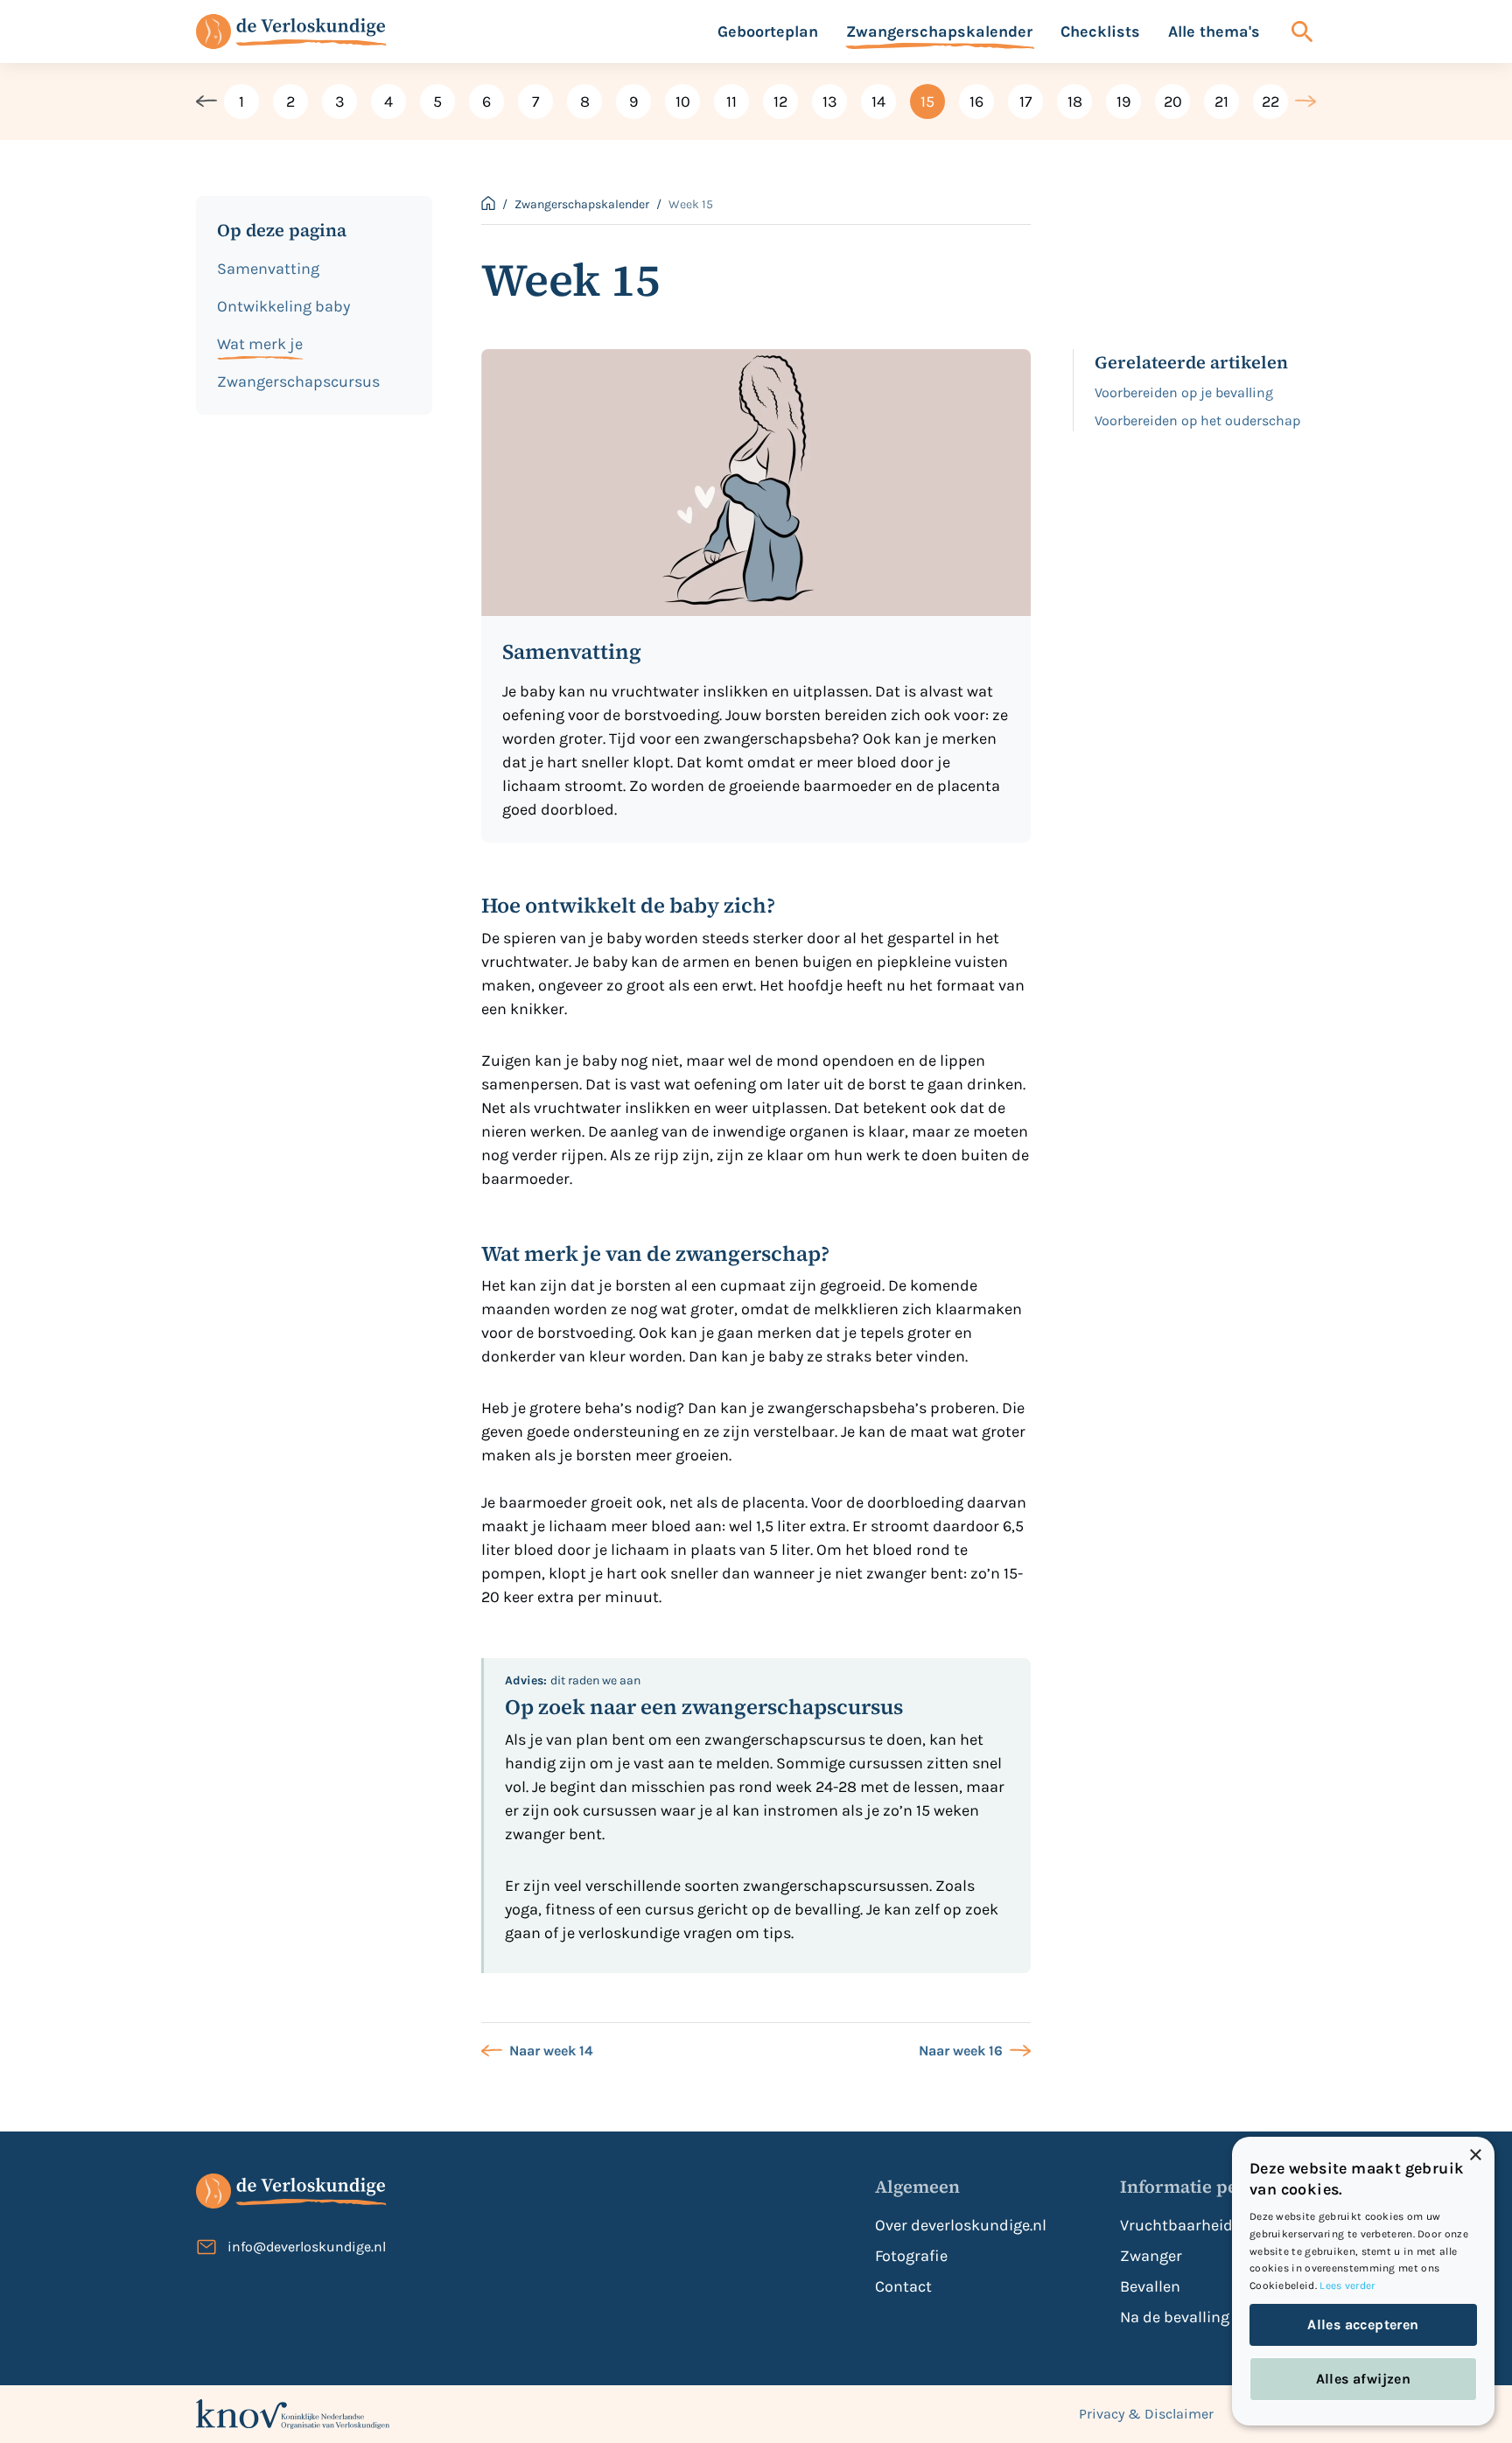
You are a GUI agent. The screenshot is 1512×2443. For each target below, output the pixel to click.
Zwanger (1151, 2256)
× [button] (1475, 2156)
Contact (903, 2286)
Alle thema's (1214, 31)
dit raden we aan (573, 1680)
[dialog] (1363, 2281)
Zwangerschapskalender (939, 31)
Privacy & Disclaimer (1146, 2414)
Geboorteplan (768, 31)
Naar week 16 (961, 2051)
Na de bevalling (1175, 2317)
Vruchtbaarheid (1176, 2225)
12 (780, 101)
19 (1123, 101)
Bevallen (1150, 2286)
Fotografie (911, 2256)
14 (878, 101)
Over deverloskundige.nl (961, 2225)
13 (830, 101)
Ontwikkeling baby (283, 306)
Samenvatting (268, 269)
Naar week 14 (551, 2051)
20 (1173, 101)
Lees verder (1347, 2285)
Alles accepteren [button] (1363, 2324)
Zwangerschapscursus (298, 381)
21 (1221, 101)
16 (976, 101)
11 (731, 101)
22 (1270, 101)
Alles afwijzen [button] (1364, 2379)
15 (927, 101)
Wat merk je (260, 344)
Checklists (1100, 31)
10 (683, 101)
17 (1025, 101)
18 (1075, 101)
